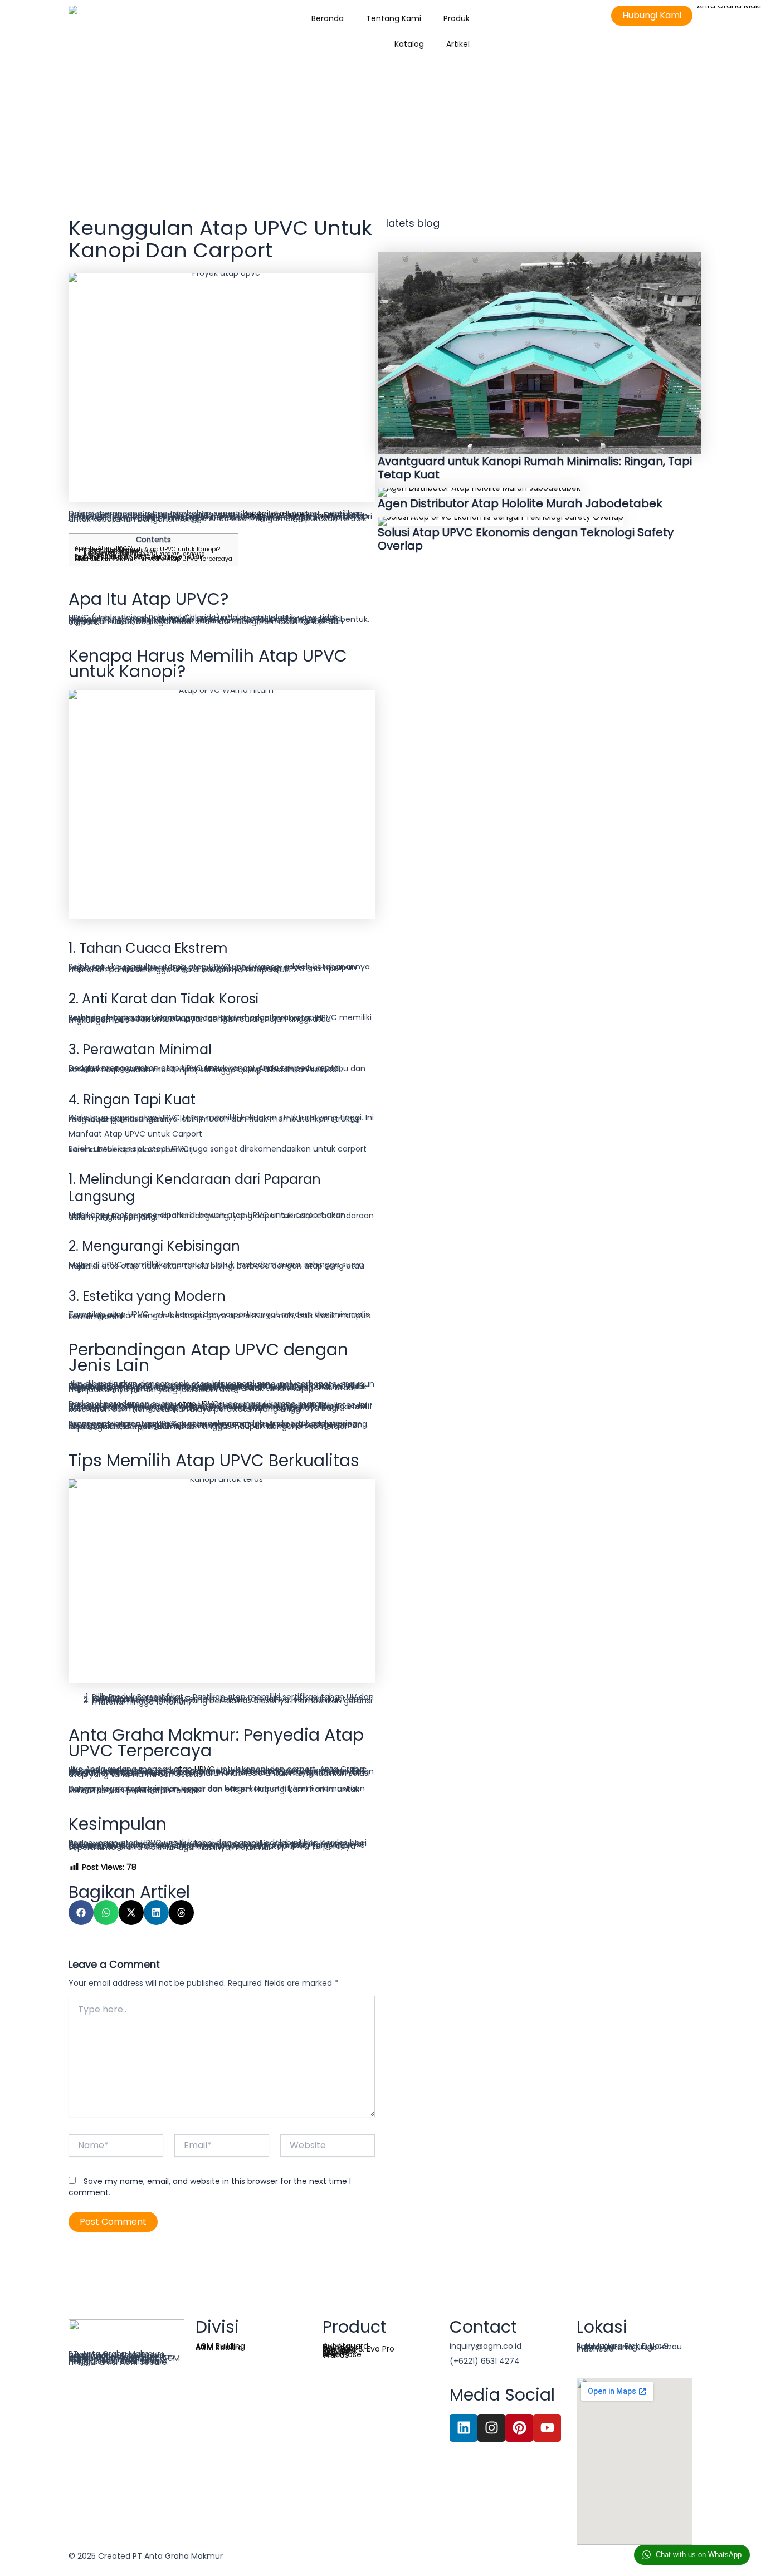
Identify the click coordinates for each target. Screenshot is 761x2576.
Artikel (458, 44)
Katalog (409, 44)
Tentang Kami (394, 18)
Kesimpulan (92, 559)
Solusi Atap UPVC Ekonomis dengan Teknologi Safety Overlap (526, 539)
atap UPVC (198, 1404)
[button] (81, 1913)
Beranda (328, 18)
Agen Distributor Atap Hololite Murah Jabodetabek (520, 503)
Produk (457, 18)
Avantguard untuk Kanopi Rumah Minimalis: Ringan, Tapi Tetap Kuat (535, 468)
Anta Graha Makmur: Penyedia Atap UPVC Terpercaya (153, 559)
